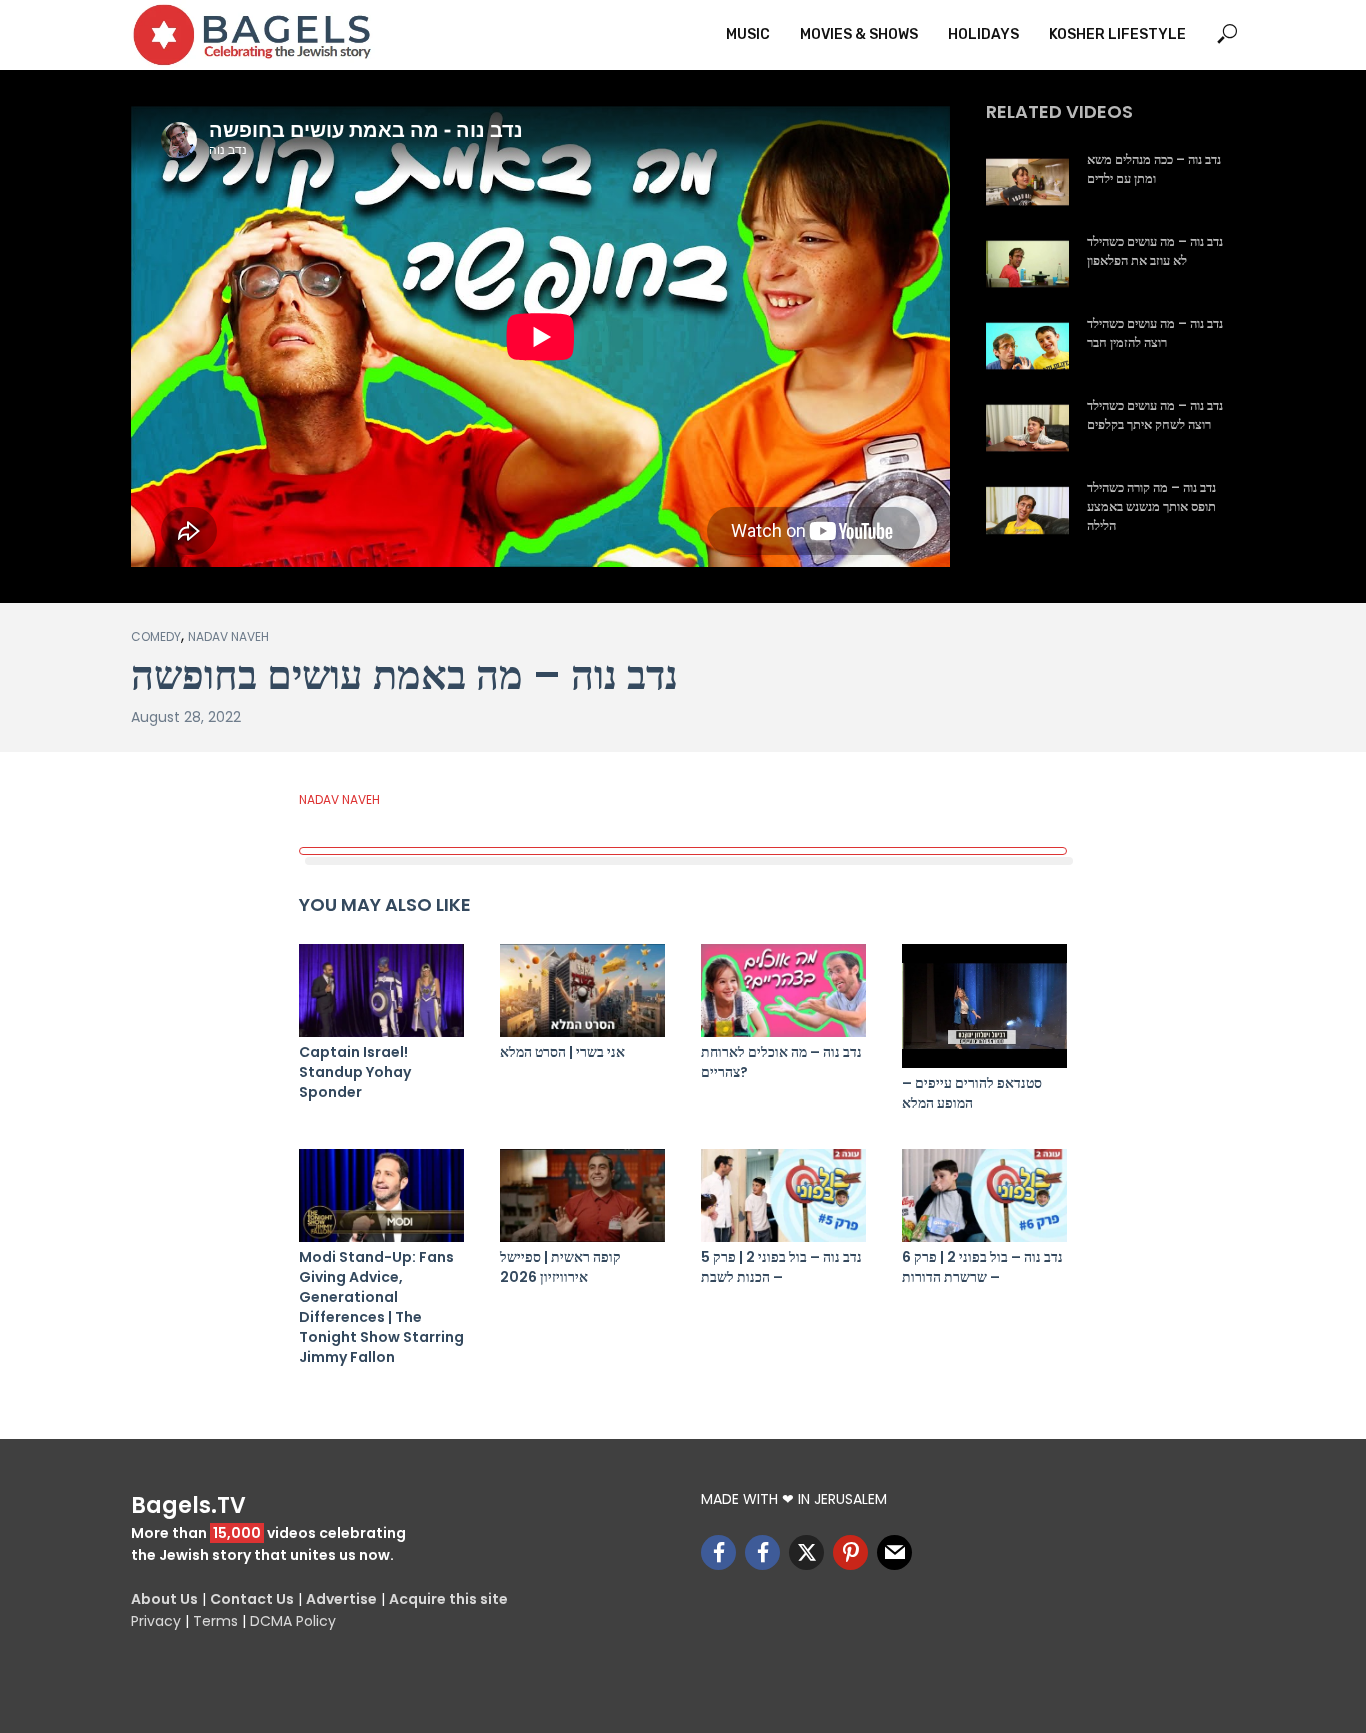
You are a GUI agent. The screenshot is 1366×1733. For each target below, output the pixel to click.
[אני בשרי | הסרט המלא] (582, 990)
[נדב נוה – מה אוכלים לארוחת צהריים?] (783, 990)
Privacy (156, 1621)
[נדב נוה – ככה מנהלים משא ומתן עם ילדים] (1027, 182)
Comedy (156, 636)
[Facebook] (718, 1552)
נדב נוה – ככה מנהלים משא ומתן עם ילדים (1154, 169)
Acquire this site (448, 1599)
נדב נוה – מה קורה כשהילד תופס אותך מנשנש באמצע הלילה (1151, 507)
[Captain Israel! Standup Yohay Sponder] (381, 990)
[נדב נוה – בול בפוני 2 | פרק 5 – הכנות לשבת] (783, 1195)
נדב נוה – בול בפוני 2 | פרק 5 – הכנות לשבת (781, 1267)
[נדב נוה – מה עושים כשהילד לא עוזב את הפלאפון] (1027, 264)
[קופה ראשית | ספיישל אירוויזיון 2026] (582, 1195)
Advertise (341, 1599)
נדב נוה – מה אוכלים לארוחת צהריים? (781, 1062)
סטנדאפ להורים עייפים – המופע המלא (972, 1093)
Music (748, 34)
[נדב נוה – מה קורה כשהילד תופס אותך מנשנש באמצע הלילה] (1027, 510)
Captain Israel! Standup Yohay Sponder (355, 1072)
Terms (215, 1621)
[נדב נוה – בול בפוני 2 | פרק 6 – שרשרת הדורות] (984, 1195)
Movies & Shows (859, 34)
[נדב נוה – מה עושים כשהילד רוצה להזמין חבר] (1027, 346)
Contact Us (252, 1599)
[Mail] (894, 1552)
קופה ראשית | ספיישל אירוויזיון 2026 (560, 1267)
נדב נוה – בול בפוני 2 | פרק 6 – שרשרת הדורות (982, 1267)
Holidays (983, 34)
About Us (164, 1599)
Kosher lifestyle (1117, 34)
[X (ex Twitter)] (806, 1552)
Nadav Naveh (228, 636)
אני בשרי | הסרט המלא (562, 1052)
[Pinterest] (850, 1552)
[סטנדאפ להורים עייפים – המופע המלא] (984, 1006)
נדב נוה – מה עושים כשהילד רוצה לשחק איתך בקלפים (1155, 415)
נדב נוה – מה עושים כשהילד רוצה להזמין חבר (1155, 333)
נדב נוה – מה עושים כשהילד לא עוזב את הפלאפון (1155, 251)
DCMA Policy (293, 1621)
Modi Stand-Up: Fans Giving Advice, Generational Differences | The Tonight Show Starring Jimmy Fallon (381, 1307)
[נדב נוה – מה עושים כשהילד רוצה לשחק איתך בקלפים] (1027, 428)
